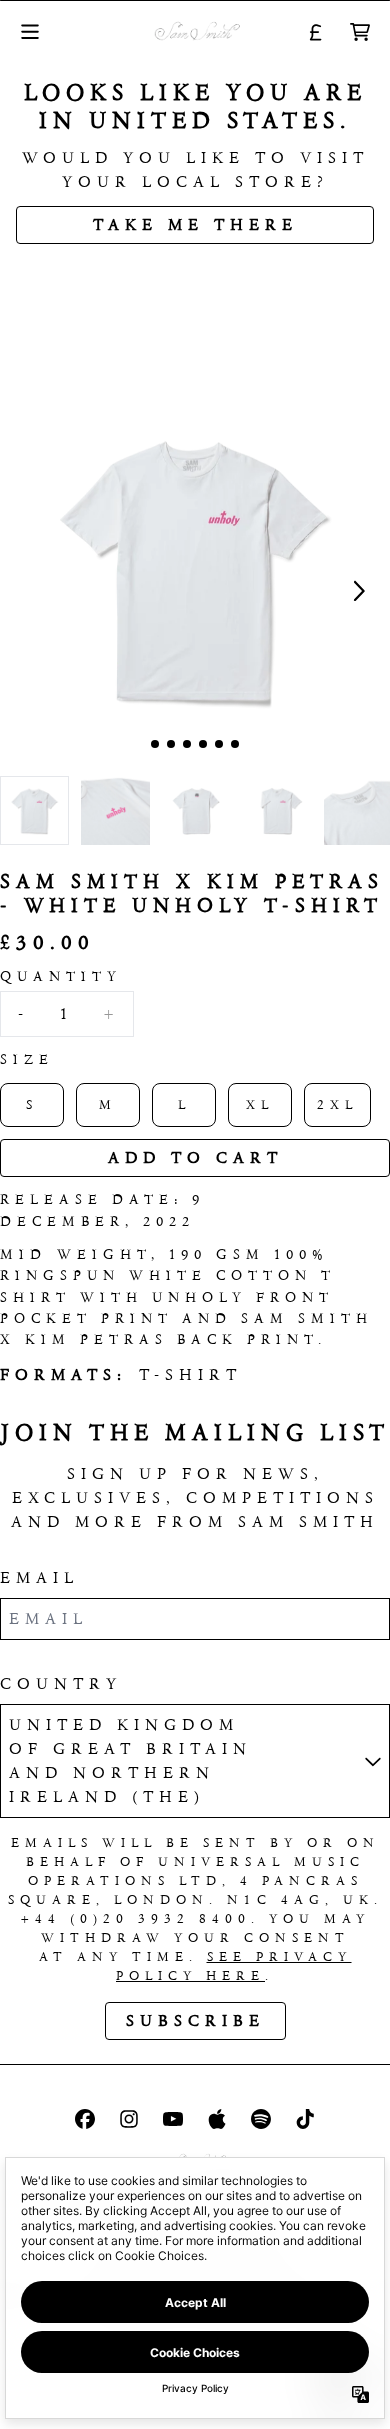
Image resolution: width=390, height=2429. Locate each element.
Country (61, 1683)
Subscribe (195, 2020)
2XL (337, 1104)
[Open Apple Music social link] (217, 2119)
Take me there (195, 224)
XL (260, 1104)
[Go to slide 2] (171, 744)
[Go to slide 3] (187, 744)
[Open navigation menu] (30, 31)
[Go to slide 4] (203, 744)
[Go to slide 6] (235, 744)
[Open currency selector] (316, 32)
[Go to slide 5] (219, 744)
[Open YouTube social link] (173, 2119)
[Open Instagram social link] (129, 2119)
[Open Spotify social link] (261, 2119)
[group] (34, 810)
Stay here (195, 274)
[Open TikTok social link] (305, 2119)
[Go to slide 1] (155, 744)
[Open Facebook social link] (85, 2119)
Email (39, 1577)
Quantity (61, 976)
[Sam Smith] (195, 31)
